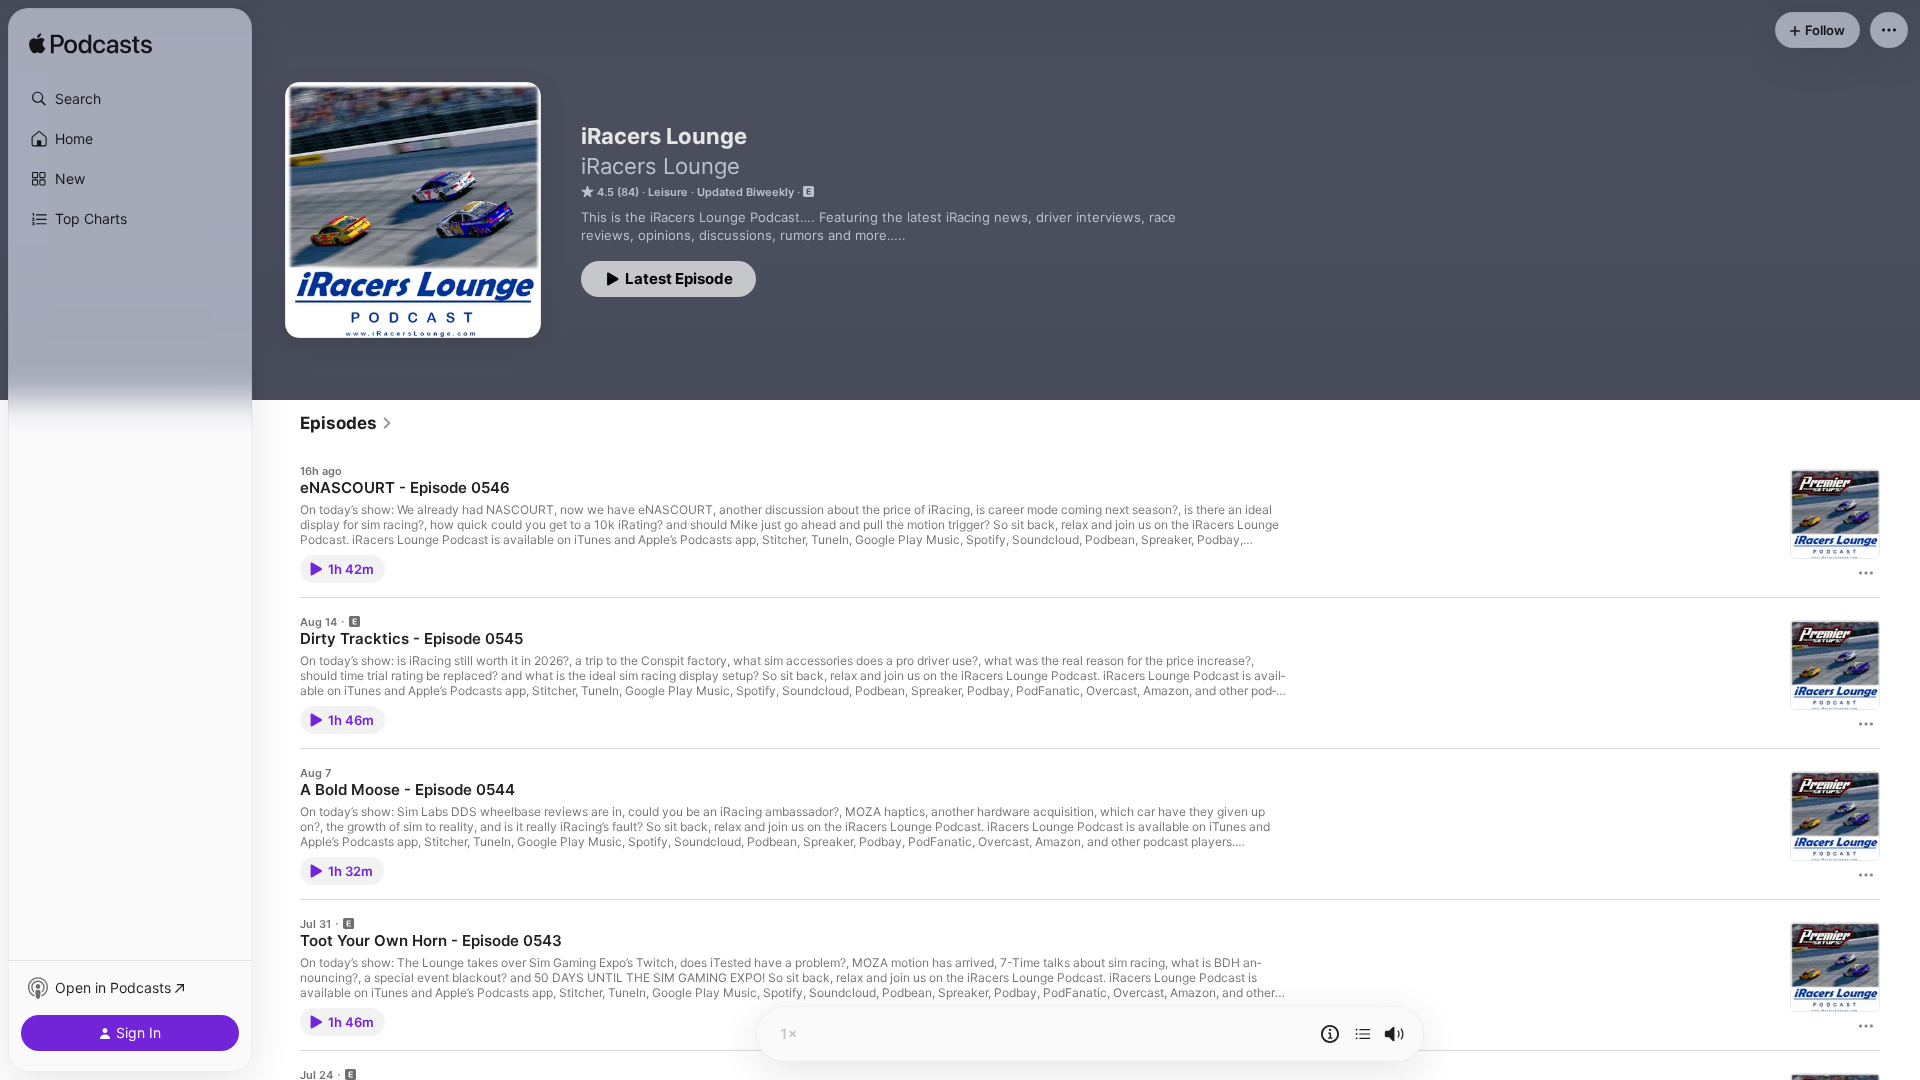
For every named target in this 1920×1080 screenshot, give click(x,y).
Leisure (668, 192)
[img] (90, 45)
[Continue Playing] (1363, 1034)
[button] (130, 99)
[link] (346, 423)
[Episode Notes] (1330, 1034)
